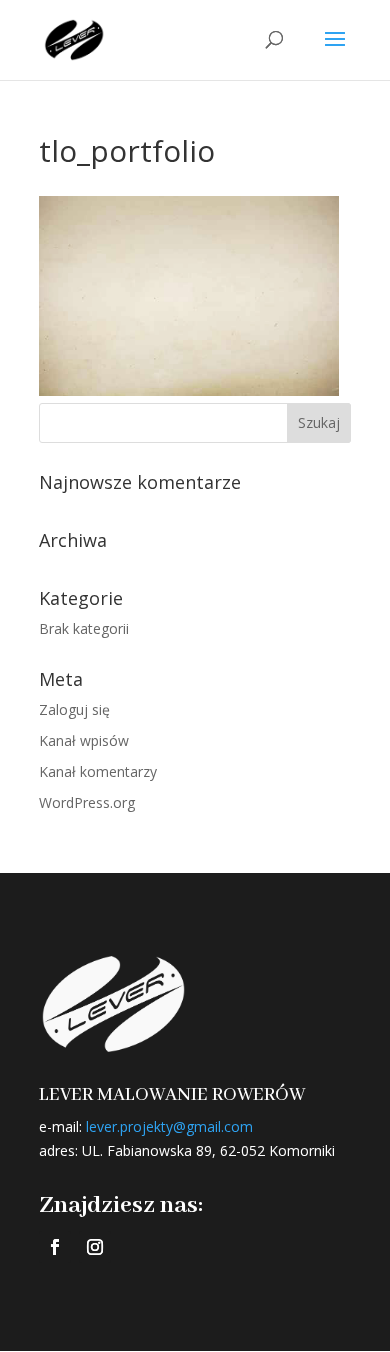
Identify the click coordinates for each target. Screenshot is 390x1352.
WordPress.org (87, 802)
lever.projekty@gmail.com (169, 1126)
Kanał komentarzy (98, 771)
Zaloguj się (74, 709)
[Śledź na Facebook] (55, 1247)
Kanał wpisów (84, 740)
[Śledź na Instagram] (95, 1247)
